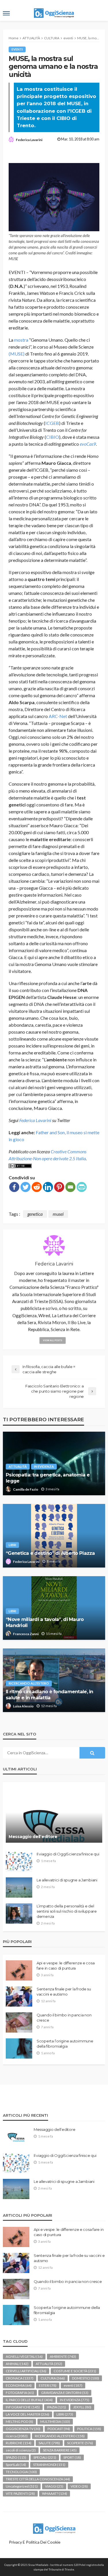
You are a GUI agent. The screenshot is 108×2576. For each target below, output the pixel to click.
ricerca (17, 2436)
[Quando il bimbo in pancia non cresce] (19, 2022)
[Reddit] (37, 1187)
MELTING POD (19, 2422)
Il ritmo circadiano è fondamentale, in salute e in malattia (50, 1695)
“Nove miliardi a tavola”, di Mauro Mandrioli (45, 1622)
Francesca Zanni (26, 1634)
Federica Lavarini (29, 140)
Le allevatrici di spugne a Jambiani (67, 1880)
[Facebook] (14, 1187)
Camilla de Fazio (26, 1489)
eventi (17, 49)
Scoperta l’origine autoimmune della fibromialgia (65, 2044)
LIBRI (12, 1545)
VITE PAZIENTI (20, 2493)
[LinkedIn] (48, 1187)
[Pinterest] (59, 1187)
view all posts (53, 1340)
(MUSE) (17, 354)
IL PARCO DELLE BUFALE (29, 2400)
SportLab (16, 2465)
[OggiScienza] (54, 2528)
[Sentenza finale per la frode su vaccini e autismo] (19, 1996)
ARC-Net (58, 716)
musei (58, 1214)
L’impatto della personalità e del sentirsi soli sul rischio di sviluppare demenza (67, 1911)
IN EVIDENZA (44, 1466)
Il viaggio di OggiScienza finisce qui (68, 1854)
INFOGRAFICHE (23, 2407)
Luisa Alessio (23, 1706)
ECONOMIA (19, 2385)
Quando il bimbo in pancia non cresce (64, 2018)
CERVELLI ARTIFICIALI (26, 2371)
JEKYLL (82, 2407)
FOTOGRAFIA (20, 2393)
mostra (21, 340)
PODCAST (59, 2429)
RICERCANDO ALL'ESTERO (29, 1683)
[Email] (70, 1187)
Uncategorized (22, 2486)
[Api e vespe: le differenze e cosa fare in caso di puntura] (19, 1970)
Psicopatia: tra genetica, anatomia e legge (48, 1478)
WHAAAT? (55, 2493)
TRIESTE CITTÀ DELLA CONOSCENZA (38, 2479)
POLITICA (89, 2429)
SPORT (72, 2457)
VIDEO (79, 2486)
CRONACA (20, 2378)
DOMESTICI (86, 2378)
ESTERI (48, 2385)
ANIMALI (17, 2364)
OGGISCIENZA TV (23, 2429)
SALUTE (49, 2443)
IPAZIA (56, 2407)
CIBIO (53, 437)
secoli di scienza (21, 2450)
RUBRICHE (19, 2443)
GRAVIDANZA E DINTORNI (65, 2393)
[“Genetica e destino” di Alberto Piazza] (54, 1536)
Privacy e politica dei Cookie (35, 2542)
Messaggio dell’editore (33, 1837)
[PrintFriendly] (82, 1187)
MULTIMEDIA (55, 2422)
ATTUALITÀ (18, 1466)
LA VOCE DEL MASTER (28, 2414)
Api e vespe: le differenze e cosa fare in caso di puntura (66, 1966)
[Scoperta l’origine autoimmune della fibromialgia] (19, 2048)
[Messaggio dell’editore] (54, 1815)
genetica (35, 1214)
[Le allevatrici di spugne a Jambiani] (19, 1887)
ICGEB (52, 423)
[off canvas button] (6, 13)
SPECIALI (45, 2457)
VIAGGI (54, 2486)
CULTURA (53, 2378)
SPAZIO (16, 2457)
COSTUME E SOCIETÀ (75, 2371)
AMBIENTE (63, 2356)
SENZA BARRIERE (60, 2450)
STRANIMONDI (49, 2465)
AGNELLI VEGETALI (24, 2356)
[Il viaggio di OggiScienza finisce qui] (19, 1861)
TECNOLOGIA (21, 2472)
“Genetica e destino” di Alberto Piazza (50, 1553)
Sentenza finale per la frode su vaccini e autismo (64, 1992)
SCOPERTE (80, 2443)
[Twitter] (25, 1187)
